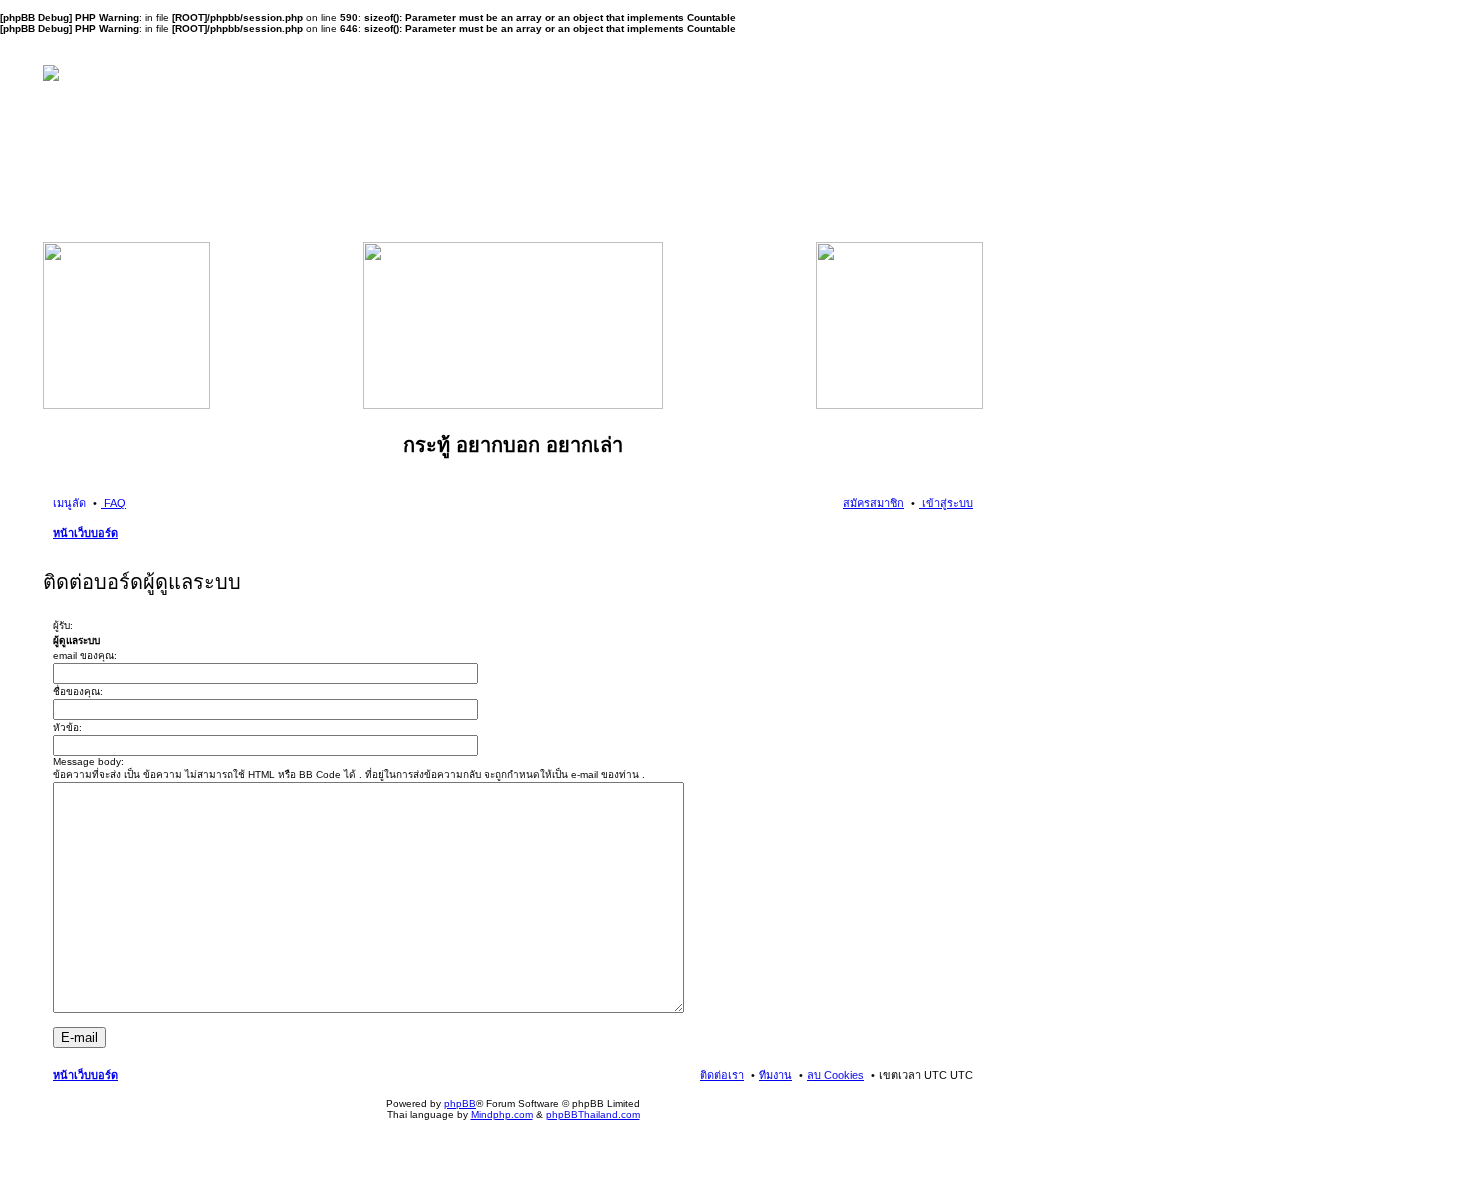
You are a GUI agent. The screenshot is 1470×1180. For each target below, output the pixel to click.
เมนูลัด (69, 503)
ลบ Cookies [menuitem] (835, 1075)
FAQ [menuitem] (113, 503)
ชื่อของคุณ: (78, 691)
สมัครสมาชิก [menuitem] (873, 503)
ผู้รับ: (63, 625)
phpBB (460, 1103)
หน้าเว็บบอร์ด (85, 533)
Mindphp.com (502, 1114)
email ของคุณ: (85, 655)
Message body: (88, 761)
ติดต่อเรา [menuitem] (722, 1075)
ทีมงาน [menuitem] (775, 1075)
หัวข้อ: (67, 727)
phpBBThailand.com (593, 1114)
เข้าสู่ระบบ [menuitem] (946, 503)
